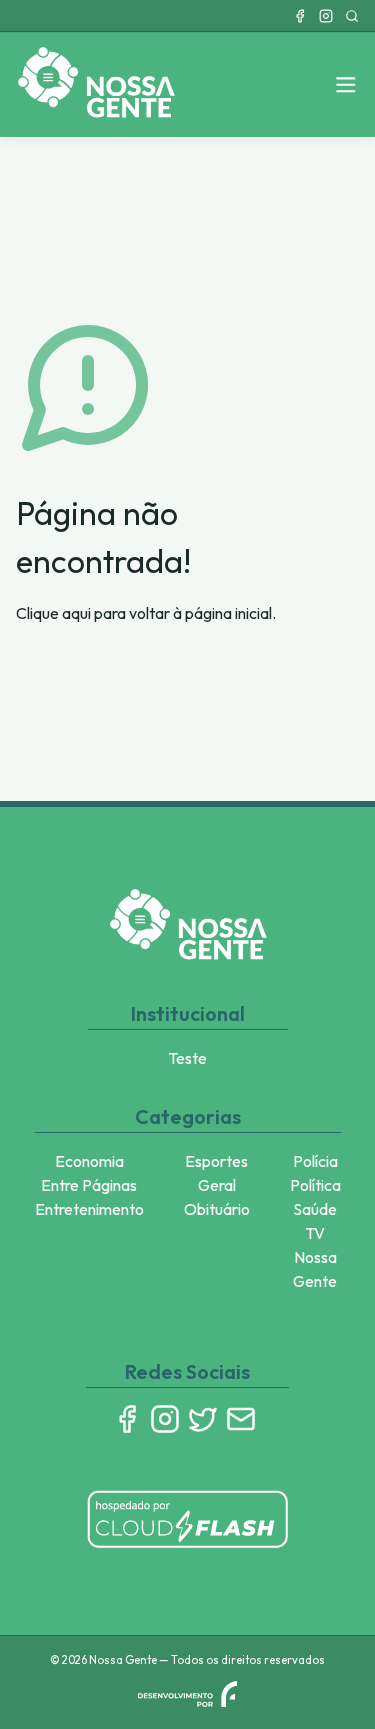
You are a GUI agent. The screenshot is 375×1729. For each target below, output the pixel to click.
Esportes (216, 1161)
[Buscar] (352, 16)
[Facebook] (300, 16)
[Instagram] (326, 16)
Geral (217, 1185)
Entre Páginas (89, 1185)
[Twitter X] (203, 1419)
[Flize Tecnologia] (188, 1694)
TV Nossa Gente (315, 1257)
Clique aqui (53, 613)
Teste (187, 1058)
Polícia (315, 1161)
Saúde (315, 1209)
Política (315, 1185)
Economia (89, 1161)
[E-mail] (241, 1419)
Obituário (217, 1209)
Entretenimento (89, 1209)
